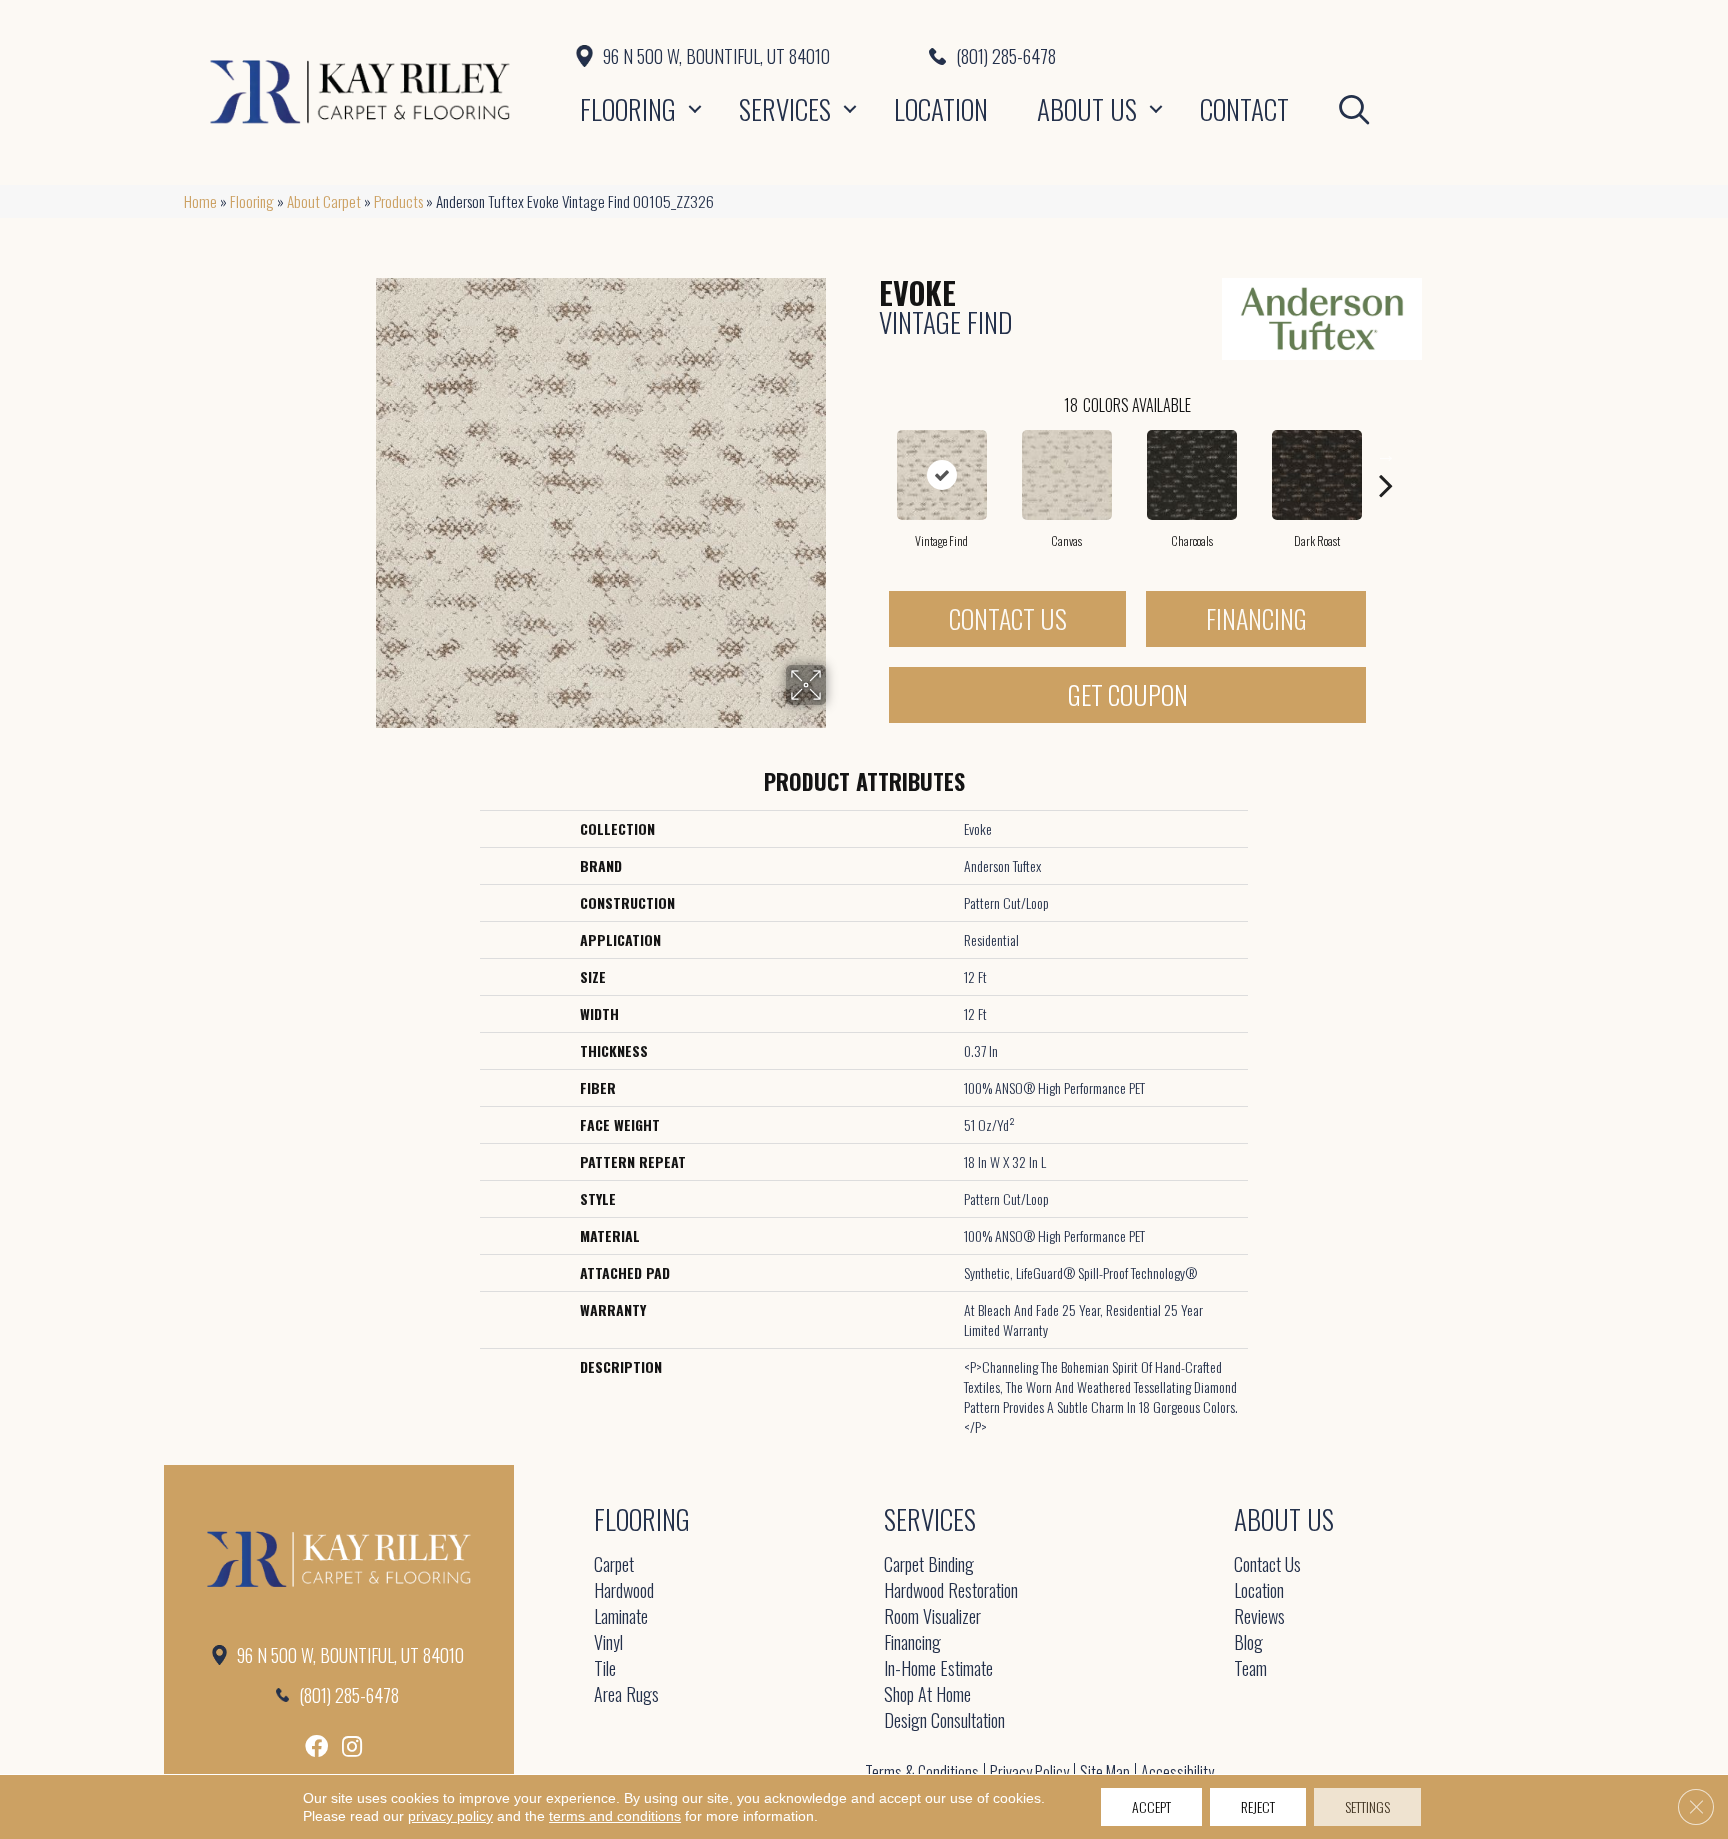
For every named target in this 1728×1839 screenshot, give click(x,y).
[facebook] (316, 1746)
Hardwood (624, 1591)
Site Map (1105, 1772)
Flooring (628, 109)
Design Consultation (944, 1721)
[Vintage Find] (942, 475)
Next (1386, 455)
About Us (1087, 109)
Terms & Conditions (922, 1772)
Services (785, 109)
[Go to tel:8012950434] (1236, 56)
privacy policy (450, 1816)
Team (1250, 1669)
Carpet (614, 1565)
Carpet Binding (929, 1565)
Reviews (1259, 1617)
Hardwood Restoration (951, 1591)
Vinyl (608, 1643)
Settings (1367, 1806)
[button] (695, 109)
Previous (869, 455)
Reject (1258, 1806)
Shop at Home (927, 1695)
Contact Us (1008, 618)
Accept (1151, 1806)
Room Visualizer (932, 1617)
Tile (605, 1669)
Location (941, 109)
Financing (1256, 618)
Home (200, 201)
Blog (1248, 1643)
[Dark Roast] (1317, 475)
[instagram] (352, 1746)
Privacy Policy (1029, 1772)
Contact (1244, 109)
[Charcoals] (1192, 475)
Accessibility (1177, 1772)
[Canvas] (1067, 475)
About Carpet (324, 201)
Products (398, 201)
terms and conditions (615, 1816)
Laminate (621, 1617)
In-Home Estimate (938, 1669)
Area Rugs (626, 1695)
